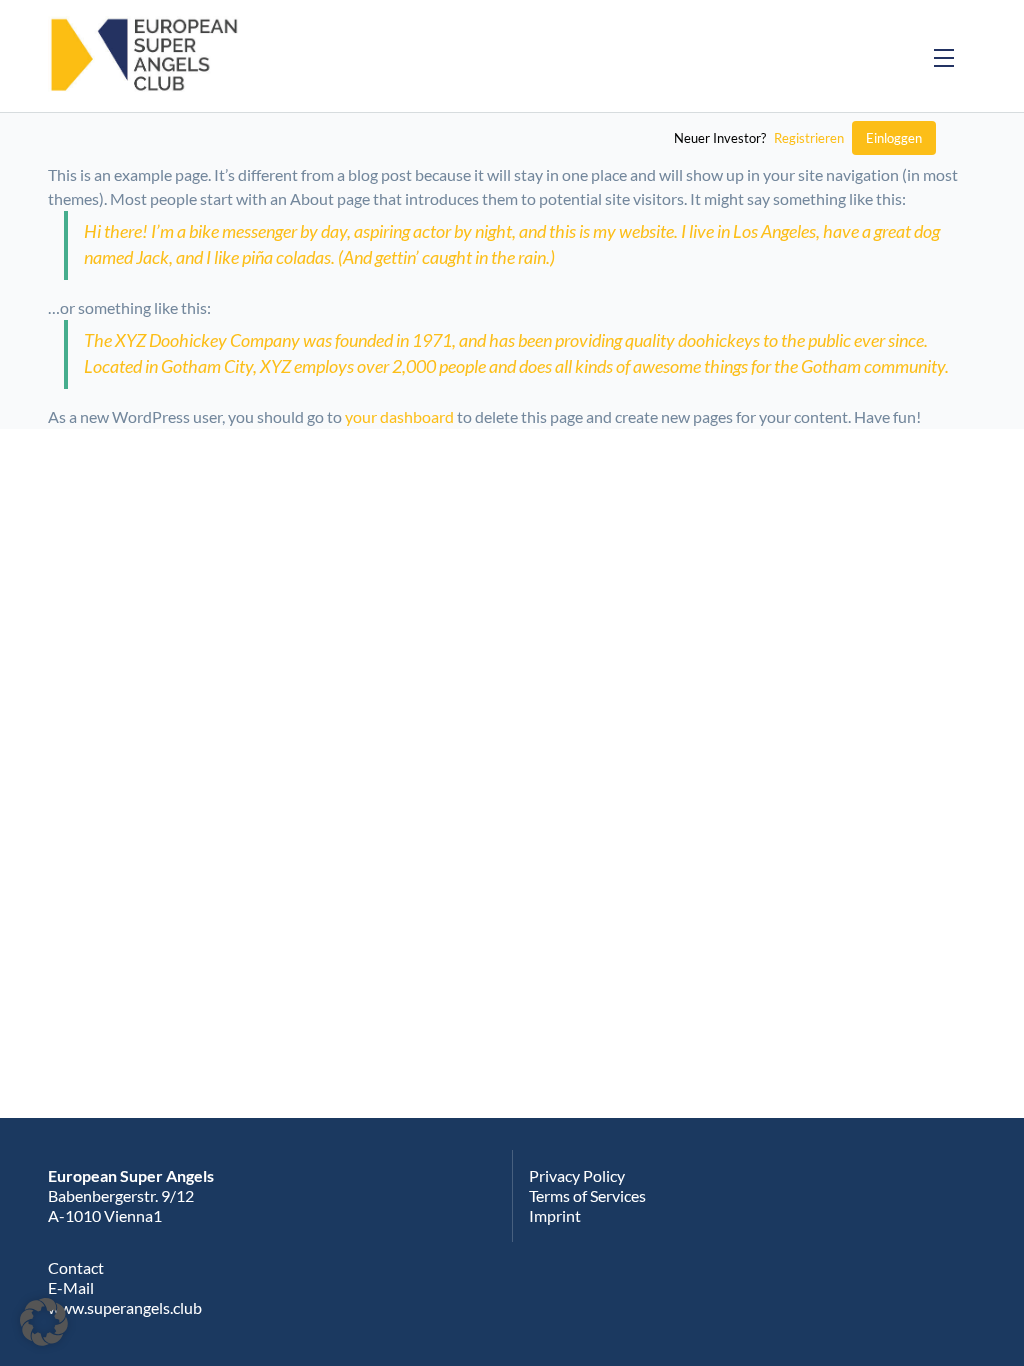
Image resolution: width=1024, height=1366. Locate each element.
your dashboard (399, 416)
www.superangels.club (125, 1307)
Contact (76, 1267)
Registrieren (809, 138)
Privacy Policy (577, 1175)
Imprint (555, 1215)
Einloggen (894, 138)
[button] (44, 1322)
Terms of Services (587, 1195)
